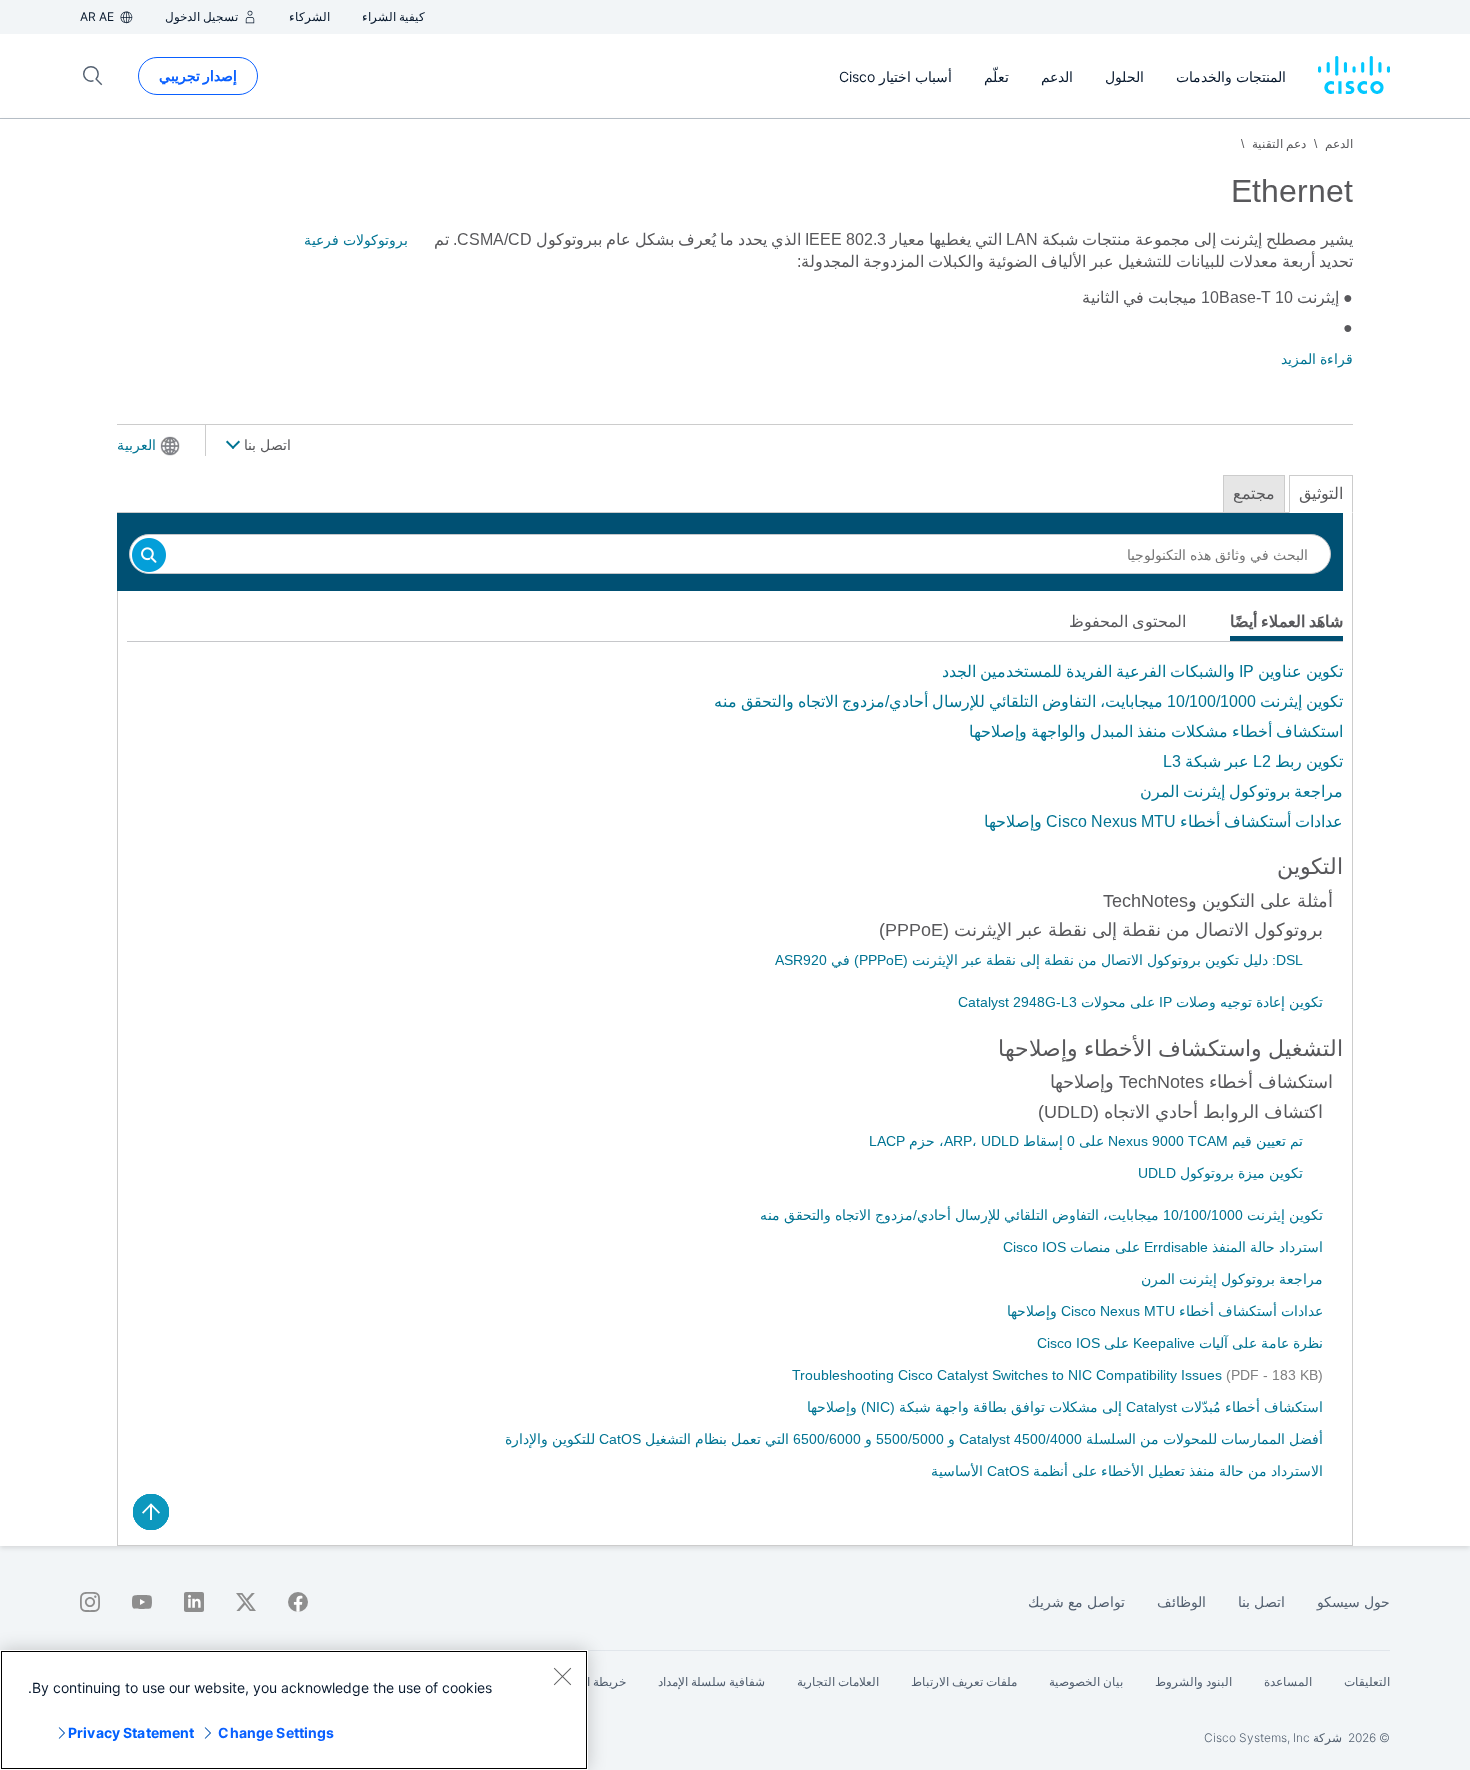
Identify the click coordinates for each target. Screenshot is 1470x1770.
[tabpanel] (735, 747)
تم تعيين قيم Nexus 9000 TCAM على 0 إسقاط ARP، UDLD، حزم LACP (1086, 1141)
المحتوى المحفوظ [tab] (1127, 621)
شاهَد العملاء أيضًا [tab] (1286, 621)
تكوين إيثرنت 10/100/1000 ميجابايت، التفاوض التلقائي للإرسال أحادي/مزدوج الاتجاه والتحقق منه (1028, 701)
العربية (136, 445)
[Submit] (149, 556)
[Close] (562, 1676)
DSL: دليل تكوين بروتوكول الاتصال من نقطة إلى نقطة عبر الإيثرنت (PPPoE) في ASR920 (1039, 960)
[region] (294, 1710)
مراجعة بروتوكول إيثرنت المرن (1241, 791)
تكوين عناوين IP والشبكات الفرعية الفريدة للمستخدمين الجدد (1142, 671)
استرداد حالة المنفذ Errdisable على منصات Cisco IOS (1163, 1247)
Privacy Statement (131, 1732)
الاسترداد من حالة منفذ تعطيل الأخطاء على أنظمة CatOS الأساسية (1127, 1471)
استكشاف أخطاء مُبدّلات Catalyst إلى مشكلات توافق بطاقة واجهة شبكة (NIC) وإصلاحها (1065, 1407)
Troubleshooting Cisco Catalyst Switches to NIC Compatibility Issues (1009, 1375)
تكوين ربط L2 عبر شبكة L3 (1253, 761)
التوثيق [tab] (1321, 493)
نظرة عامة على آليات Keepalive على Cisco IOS (1180, 1343)
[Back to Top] (151, 1512)
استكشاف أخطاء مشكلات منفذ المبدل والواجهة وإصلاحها (1156, 731)
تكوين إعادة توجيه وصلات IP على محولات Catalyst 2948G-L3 (1140, 1002)
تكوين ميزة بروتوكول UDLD (1220, 1173)
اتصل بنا (265, 445)
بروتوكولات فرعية (356, 240)
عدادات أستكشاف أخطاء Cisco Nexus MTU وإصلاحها (1163, 821)
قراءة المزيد (1317, 359)
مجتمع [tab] (1254, 493)
